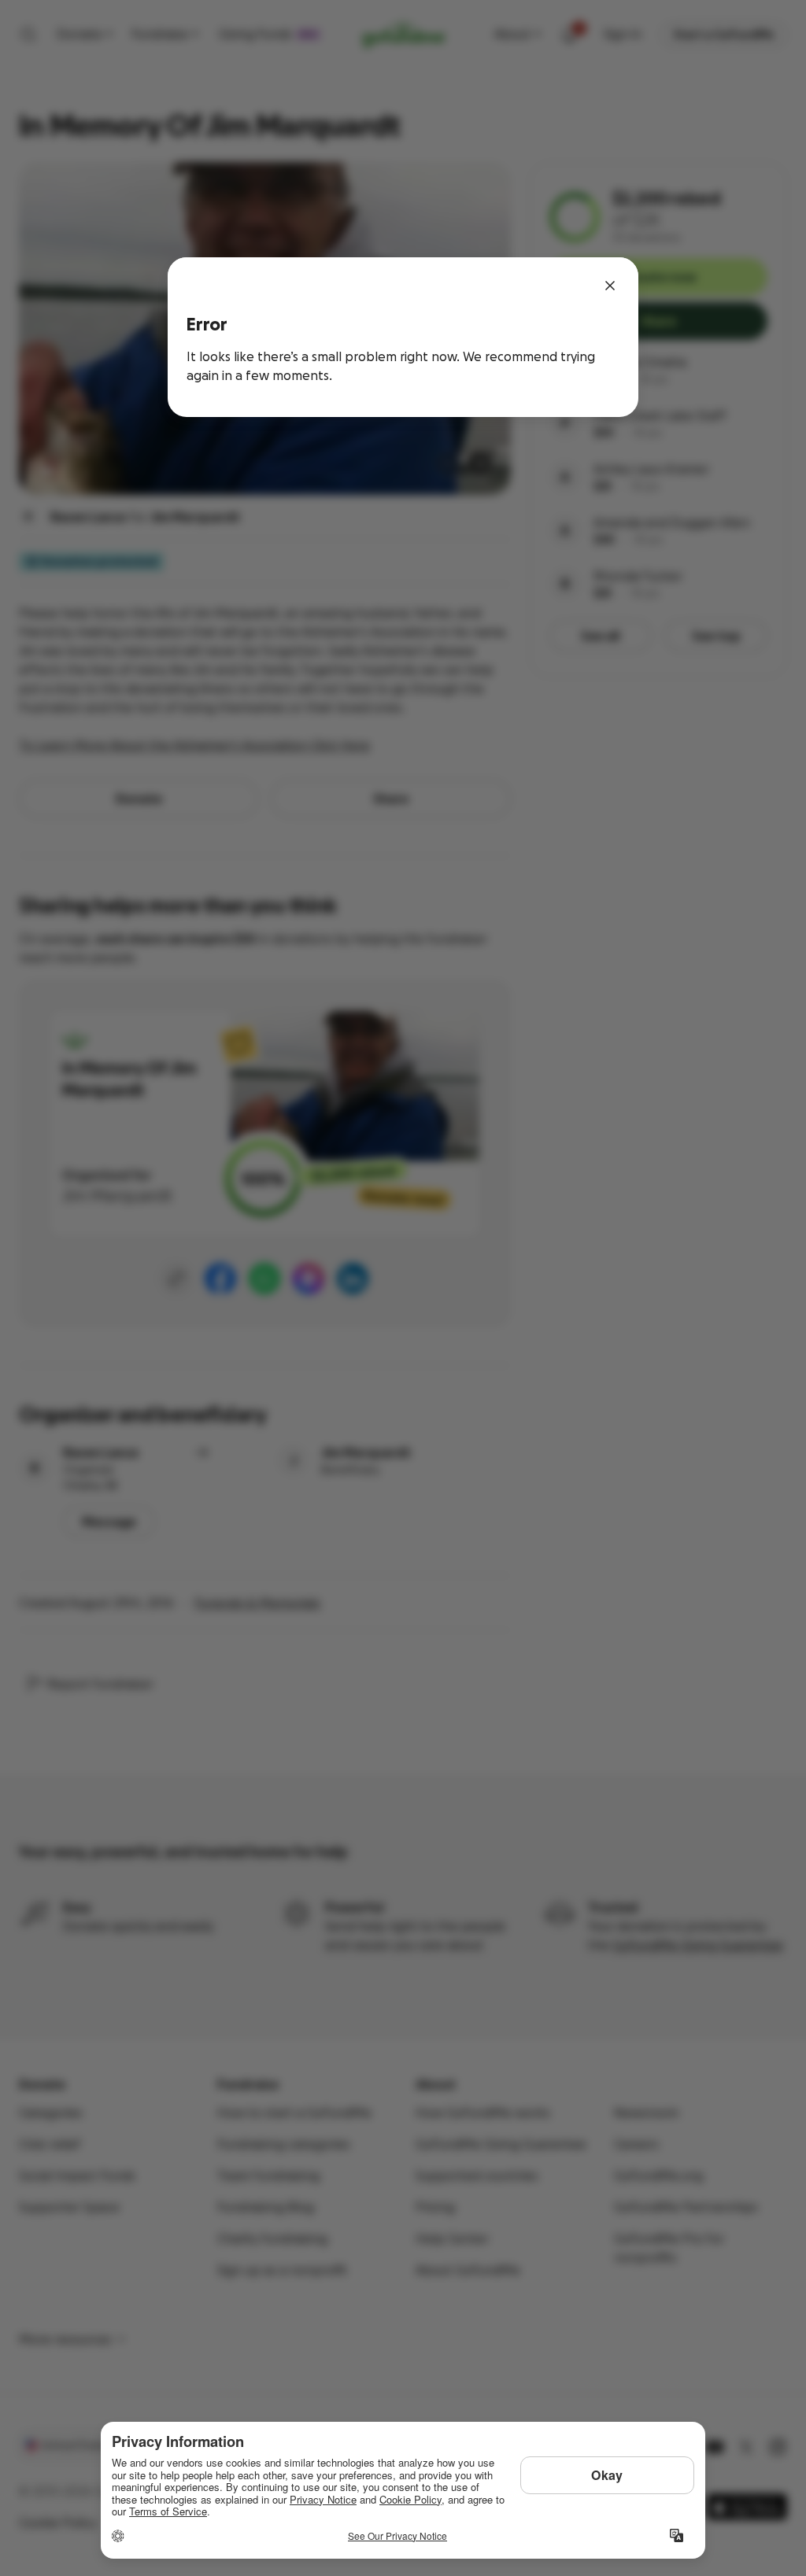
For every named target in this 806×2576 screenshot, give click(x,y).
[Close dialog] (610, 286)
